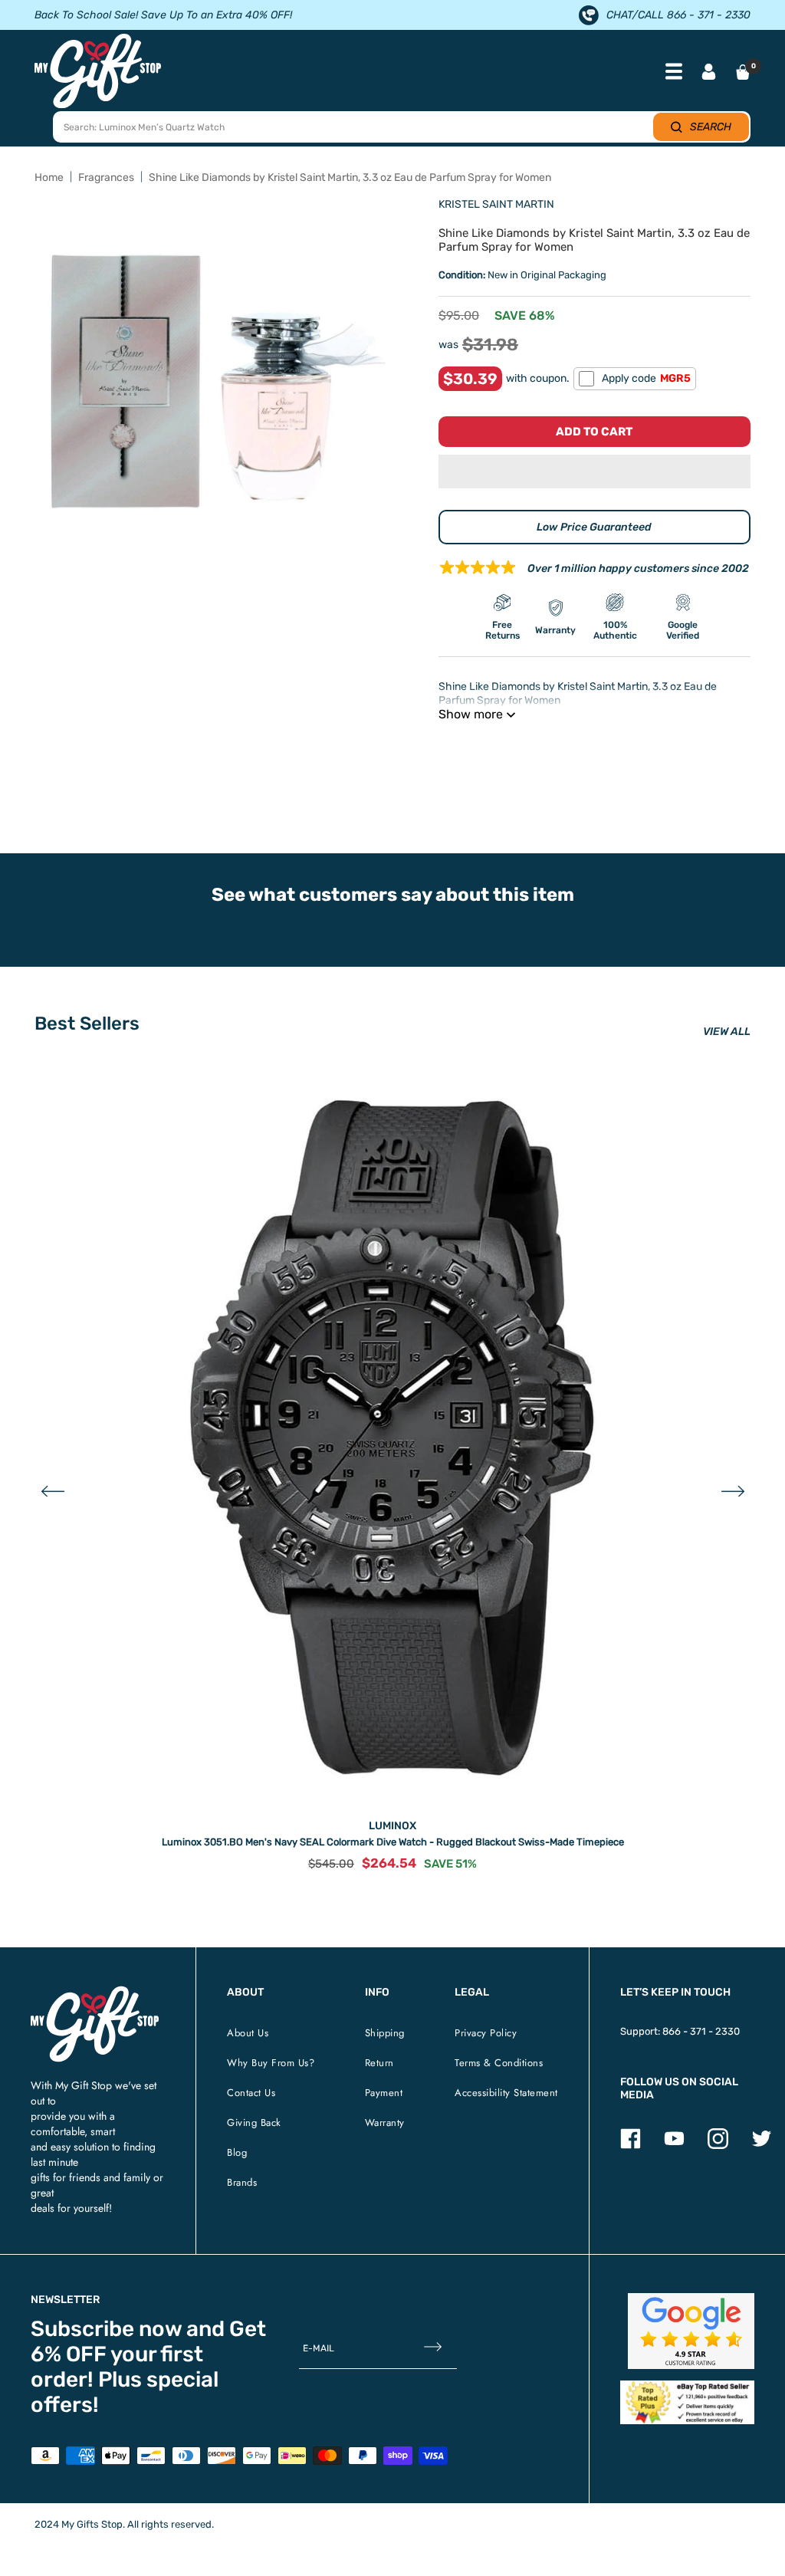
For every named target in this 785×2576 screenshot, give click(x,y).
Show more (471, 714)
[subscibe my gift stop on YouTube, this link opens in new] (674, 2146)
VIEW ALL (727, 1032)
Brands (242, 2182)
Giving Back (254, 2123)
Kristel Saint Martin (496, 204)
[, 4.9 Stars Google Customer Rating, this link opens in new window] (691, 2331)
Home (49, 177)
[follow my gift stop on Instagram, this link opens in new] (718, 2146)
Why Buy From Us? (271, 2063)
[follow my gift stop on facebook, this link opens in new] (631, 2146)
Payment (384, 2093)
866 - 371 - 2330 (701, 2031)
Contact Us (251, 2093)
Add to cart (594, 432)
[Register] (433, 2349)
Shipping (385, 2033)
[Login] (709, 73)
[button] (594, 472)
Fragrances (106, 177)
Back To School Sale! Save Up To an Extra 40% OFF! (163, 15)
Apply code (646, 378)
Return (379, 2063)
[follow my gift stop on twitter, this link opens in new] (762, 2146)
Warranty (385, 2123)
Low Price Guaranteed (594, 527)
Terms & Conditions (499, 2063)
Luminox (392, 1826)
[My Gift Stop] (95, 1992)
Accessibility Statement (506, 2093)
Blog (237, 2152)
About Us (248, 2033)
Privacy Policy (486, 2033)
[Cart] (743, 72)
